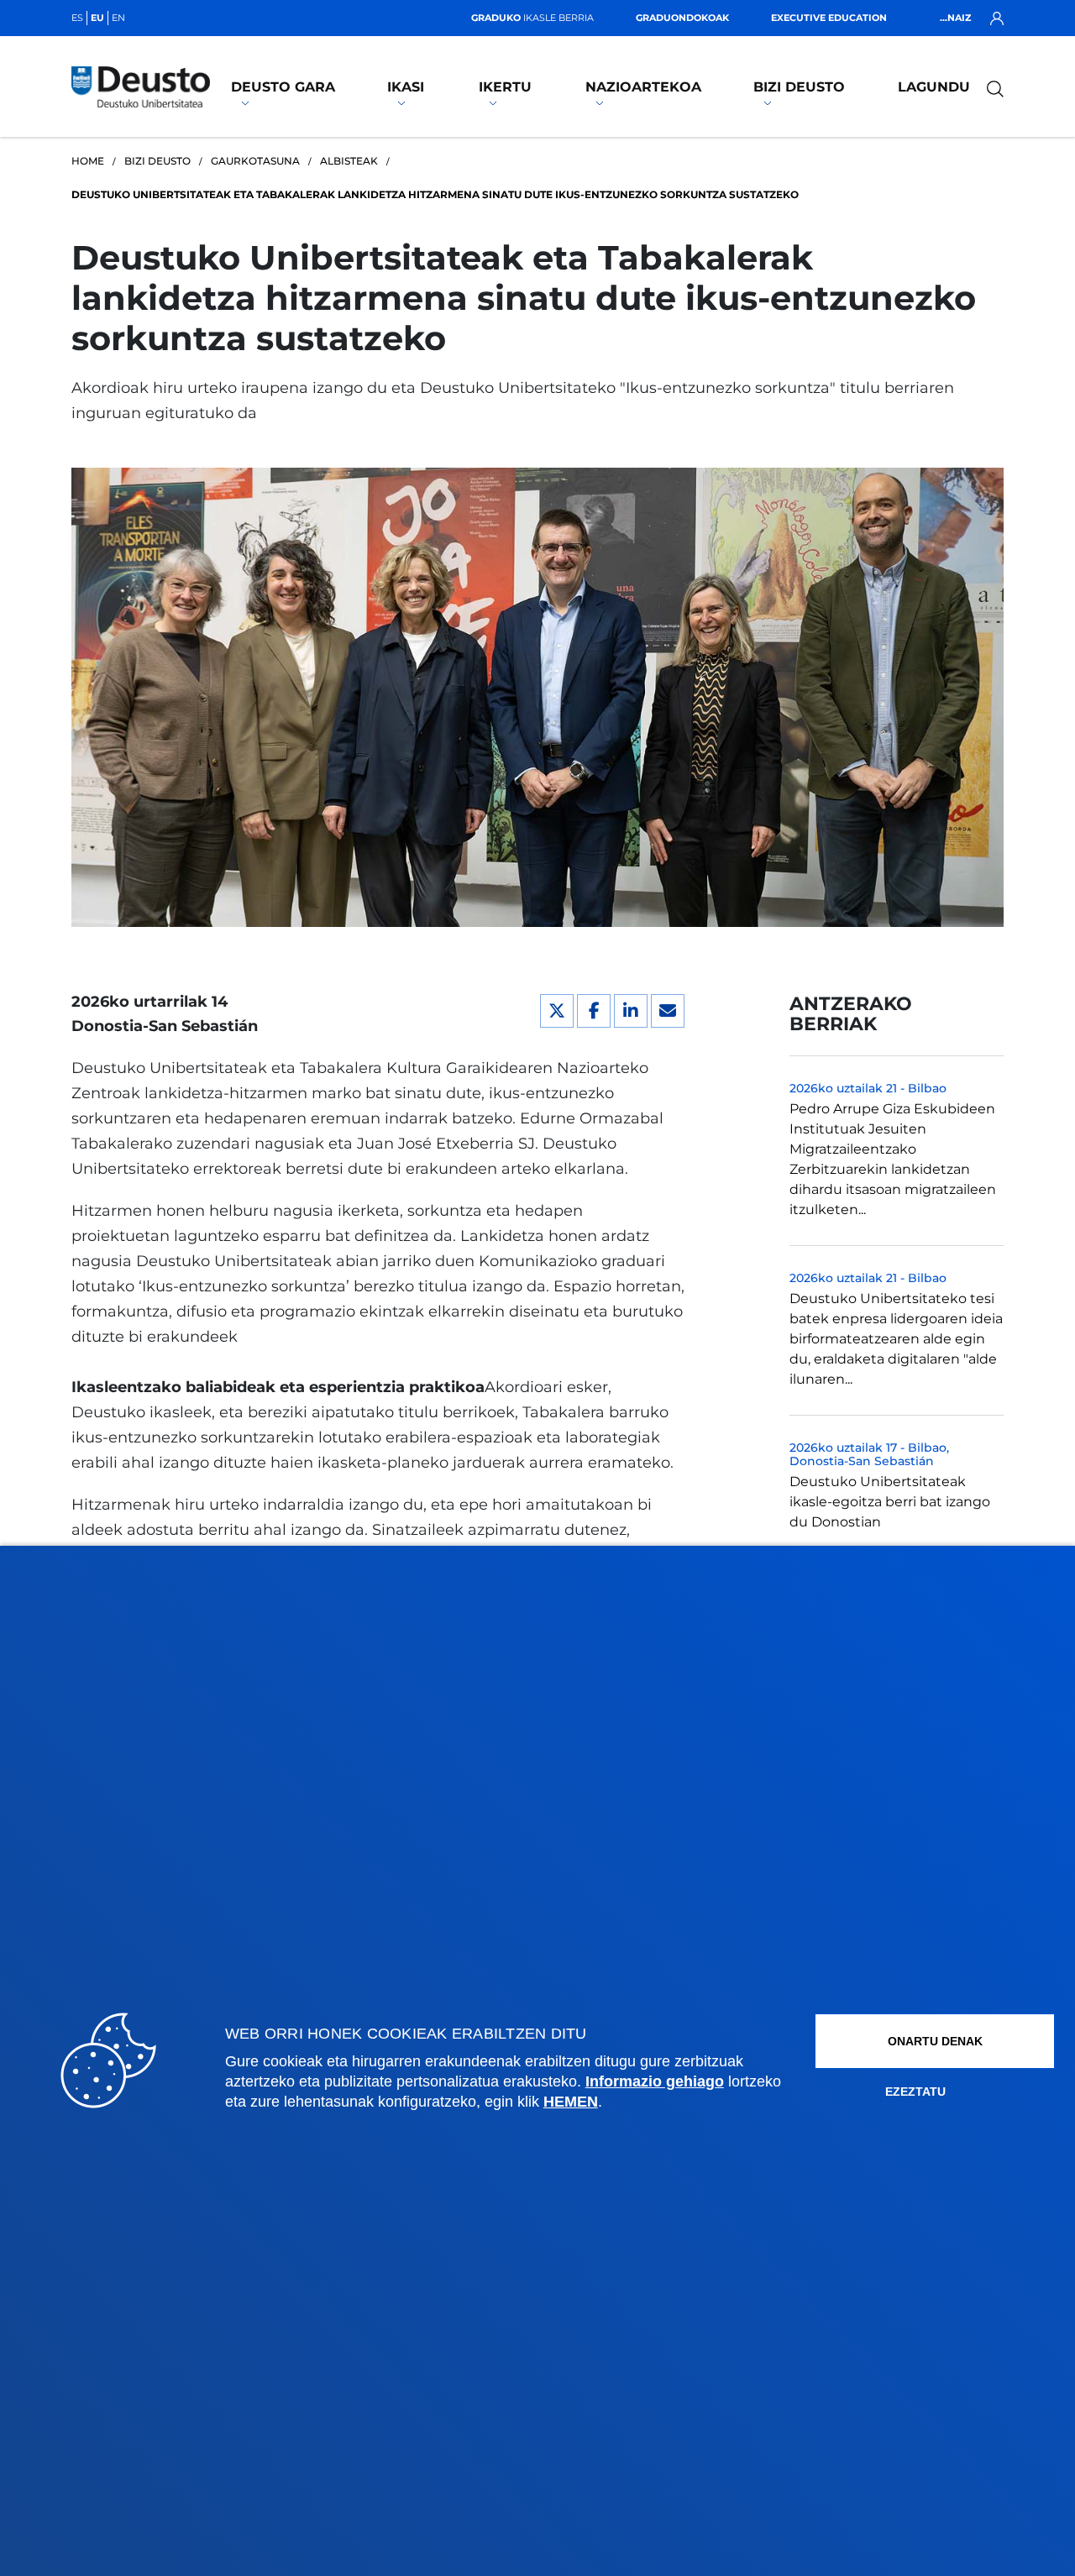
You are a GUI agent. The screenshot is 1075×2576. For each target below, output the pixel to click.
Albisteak (349, 161)
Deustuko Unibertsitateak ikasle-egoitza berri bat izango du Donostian (890, 1502)
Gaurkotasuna (255, 161)
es (77, 18)
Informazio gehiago (655, 2081)
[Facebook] (594, 1011)
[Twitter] (557, 1011)
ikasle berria (532, 18)
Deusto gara (283, 87)
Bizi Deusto (799, 87)
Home (88, 161)
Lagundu (934, 87)
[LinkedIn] (631, 1011)
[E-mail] (668, 1011)
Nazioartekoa (643, 87)
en (118, 18)
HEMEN (571, 2102)
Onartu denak (935, 2041)
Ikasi (406, 87)
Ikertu (505, 87)
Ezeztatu (915, 2092)
